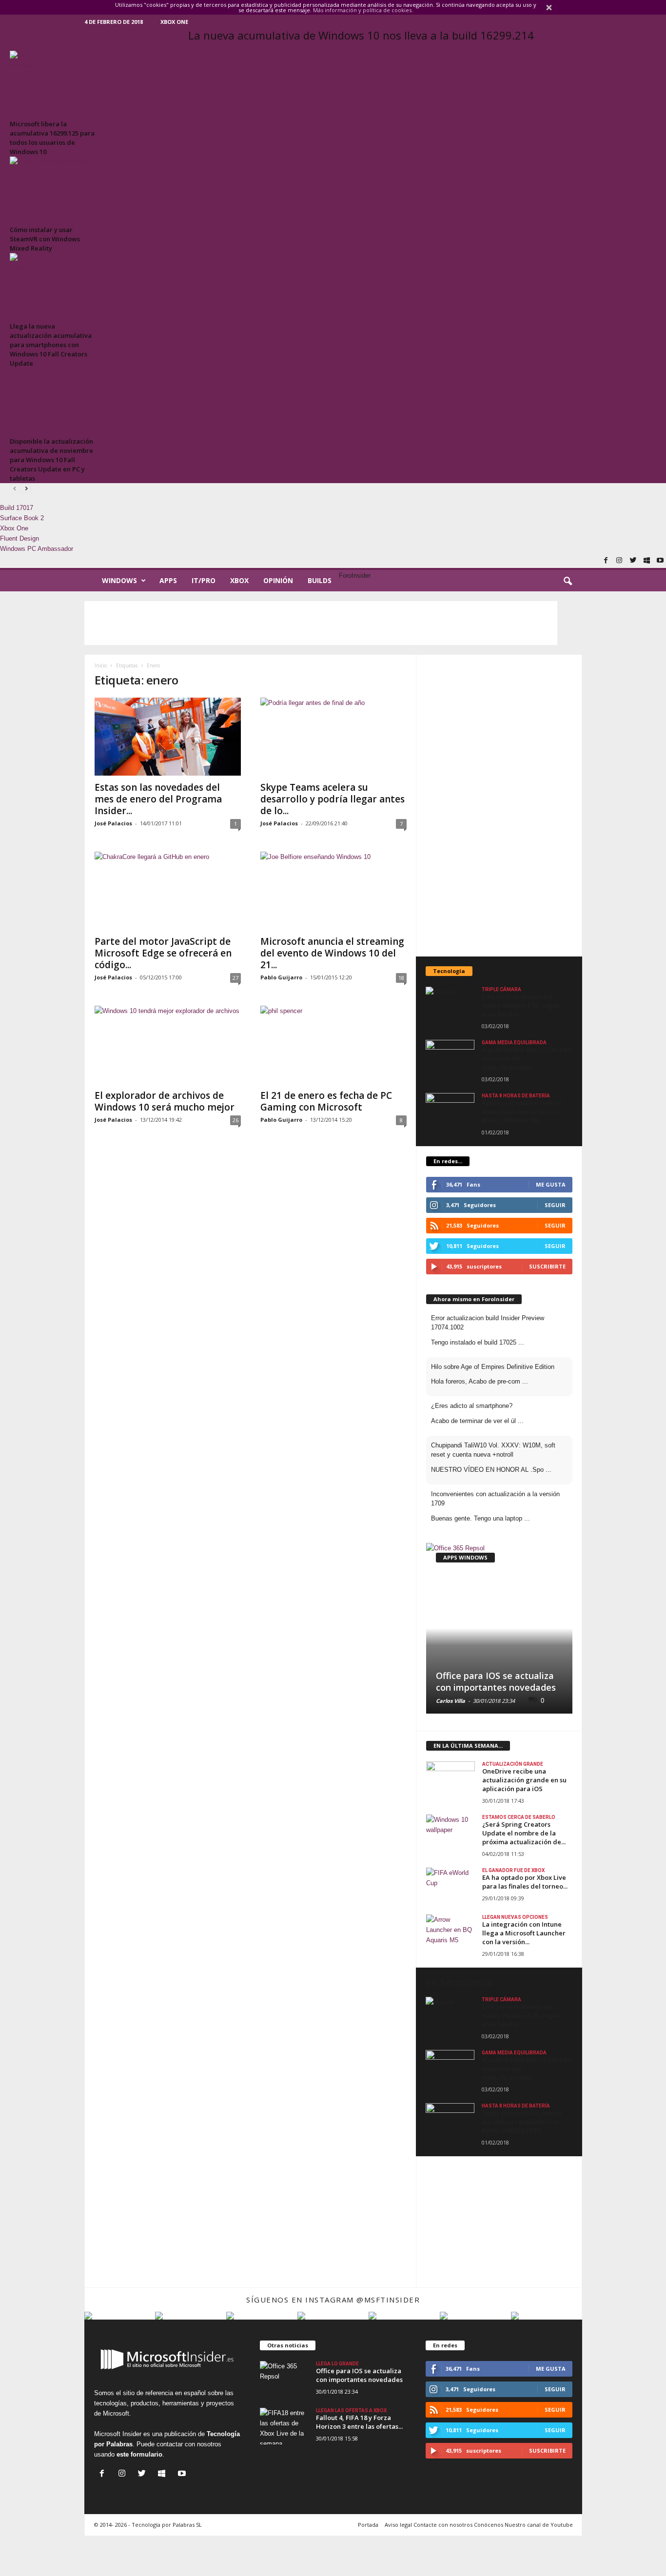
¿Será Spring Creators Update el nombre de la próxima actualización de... (524, 1833)
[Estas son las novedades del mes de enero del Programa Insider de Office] (168, 737)
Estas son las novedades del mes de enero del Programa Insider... (158, 799)
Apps (168, 580)
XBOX (239, 580)
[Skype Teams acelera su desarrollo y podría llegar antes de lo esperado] (333, 737)
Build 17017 (17, 508)
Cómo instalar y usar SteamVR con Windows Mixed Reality (45, 239)
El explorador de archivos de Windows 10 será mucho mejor (165, 1101)
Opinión (278, 580)
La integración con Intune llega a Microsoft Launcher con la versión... (524, 1933)
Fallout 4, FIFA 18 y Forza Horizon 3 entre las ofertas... (359, 2422)
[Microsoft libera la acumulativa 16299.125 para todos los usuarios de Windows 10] (54, 84)
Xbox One (174, 22)
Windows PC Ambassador (37, 549)
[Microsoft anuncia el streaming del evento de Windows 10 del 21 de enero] (333, 891)
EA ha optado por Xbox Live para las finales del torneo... (525, 1882)
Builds (320, 580)
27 (235, 978)
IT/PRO (204, 580)
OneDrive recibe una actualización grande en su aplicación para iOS (524, 1780)
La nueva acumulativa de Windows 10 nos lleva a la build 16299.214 (361, 35)
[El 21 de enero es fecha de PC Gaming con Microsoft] (333, 1045)
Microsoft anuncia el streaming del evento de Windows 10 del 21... (332, 953)
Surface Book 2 (22, 518)
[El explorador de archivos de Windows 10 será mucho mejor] (168, 1045)
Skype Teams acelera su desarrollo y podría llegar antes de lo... (333, 799)
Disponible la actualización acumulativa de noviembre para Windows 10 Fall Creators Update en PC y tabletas (51, 460)
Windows (119, 580)
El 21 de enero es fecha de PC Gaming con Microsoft (326, 1101)
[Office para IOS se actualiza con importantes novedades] (499, 1628)
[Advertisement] (321, 623)
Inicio (101, 665)
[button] (568, 582)
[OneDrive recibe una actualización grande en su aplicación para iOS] (451, 1780)
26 (235, 1120)
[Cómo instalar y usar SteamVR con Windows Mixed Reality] (54, 189)
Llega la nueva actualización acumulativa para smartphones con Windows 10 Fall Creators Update (51, 345)
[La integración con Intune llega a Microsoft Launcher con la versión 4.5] (451, 1933)
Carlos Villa (451, 1701)
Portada (368, 2525)
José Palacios (113, 823)
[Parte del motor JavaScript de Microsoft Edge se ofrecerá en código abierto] (168, 891)
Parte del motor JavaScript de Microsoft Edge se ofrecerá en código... (163, 953)
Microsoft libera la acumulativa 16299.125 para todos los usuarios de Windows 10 (52, 138)
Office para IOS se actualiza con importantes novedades (496, 1681)
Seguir (555, 1225)
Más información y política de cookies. (363, 10)
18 (401, 978)
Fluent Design (20, 538)
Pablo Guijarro (281, 977)
